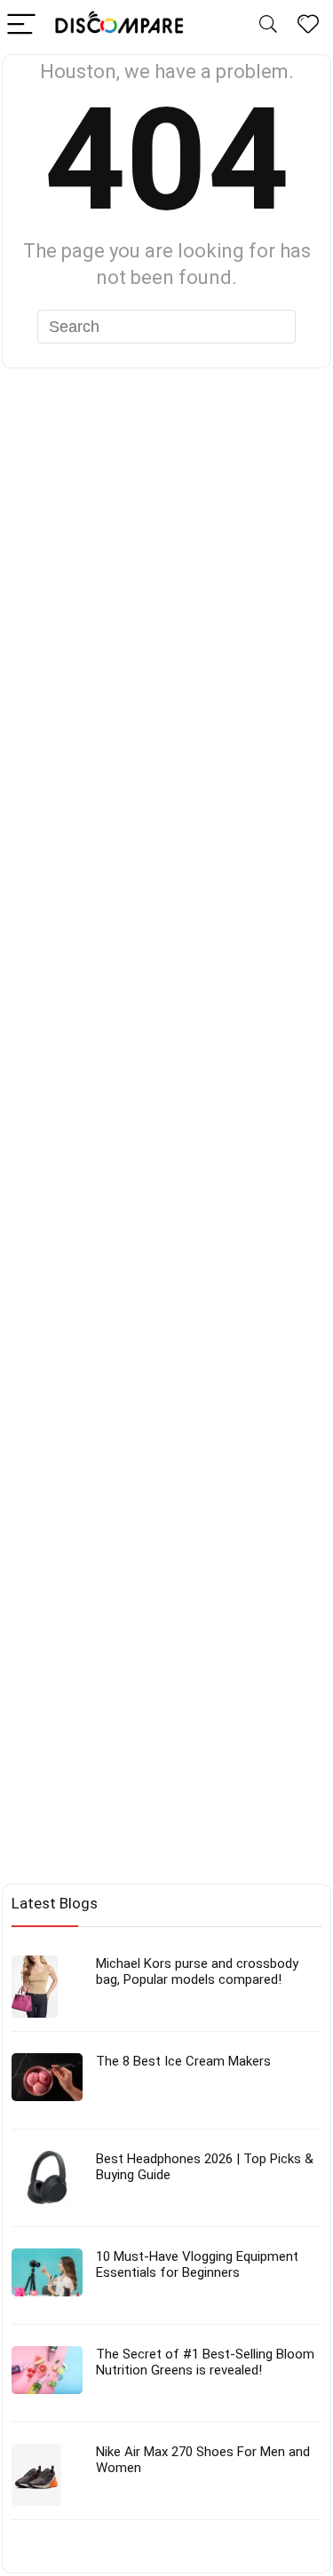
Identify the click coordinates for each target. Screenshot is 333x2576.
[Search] (268, 25)
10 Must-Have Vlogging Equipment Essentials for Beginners (197, 2264)
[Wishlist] (308, 25)
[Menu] (21, 25)
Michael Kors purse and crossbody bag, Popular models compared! (197, 1972)
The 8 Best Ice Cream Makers (183, 2061)
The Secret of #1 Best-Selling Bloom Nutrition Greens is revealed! (205, 2362)
